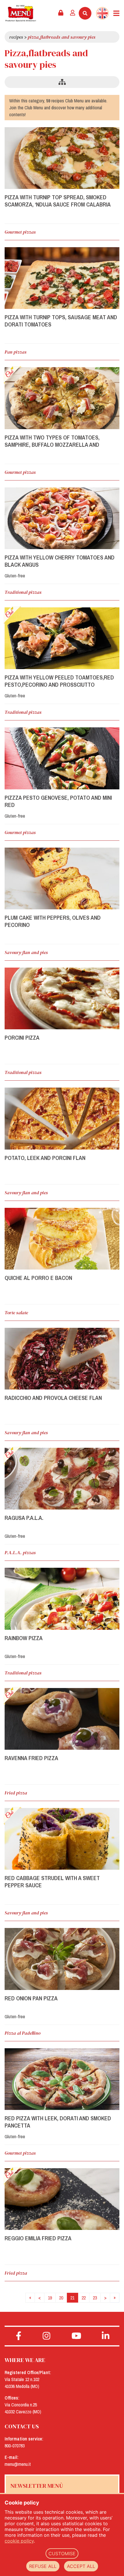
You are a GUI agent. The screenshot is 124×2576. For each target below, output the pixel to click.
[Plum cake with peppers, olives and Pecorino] (62, 878)
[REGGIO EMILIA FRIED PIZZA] (62, 2199)
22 (84, 2298)
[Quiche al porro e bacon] (62, 1239)
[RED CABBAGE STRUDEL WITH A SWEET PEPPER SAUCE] (62, 1839)
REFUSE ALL (43, 2566)
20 (61, 2298)
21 (72, 2298)
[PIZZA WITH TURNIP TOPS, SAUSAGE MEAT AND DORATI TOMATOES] (62, 278)
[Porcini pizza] (62, 998)
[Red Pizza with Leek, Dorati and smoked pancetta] (62, 2079)
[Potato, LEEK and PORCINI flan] (62, 1118)
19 (50, 2298)
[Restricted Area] (61, 13)
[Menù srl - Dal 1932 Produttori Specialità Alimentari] (21, 13)
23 (95, 2298)
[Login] (73, 13)
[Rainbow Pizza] (62, 1599)
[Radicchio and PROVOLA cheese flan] (62, 1359)
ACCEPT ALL (81, 2566)
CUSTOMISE (62, 2554)
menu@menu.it (18, 2464)
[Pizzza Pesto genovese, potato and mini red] (62, 758)
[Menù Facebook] (19, 2336)
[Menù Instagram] (47, 2336)
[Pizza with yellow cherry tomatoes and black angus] (62, 518)
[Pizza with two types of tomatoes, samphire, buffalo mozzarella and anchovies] (62, 398)
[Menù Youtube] (77, 2336)
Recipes (16, 37)
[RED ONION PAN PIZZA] (62, 1959)
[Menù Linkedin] (106, 2336)
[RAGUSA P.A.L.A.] (62, 1479)
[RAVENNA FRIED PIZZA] (62, 1719)
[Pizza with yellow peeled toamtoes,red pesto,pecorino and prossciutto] (62, 638)
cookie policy (19, 2541)
